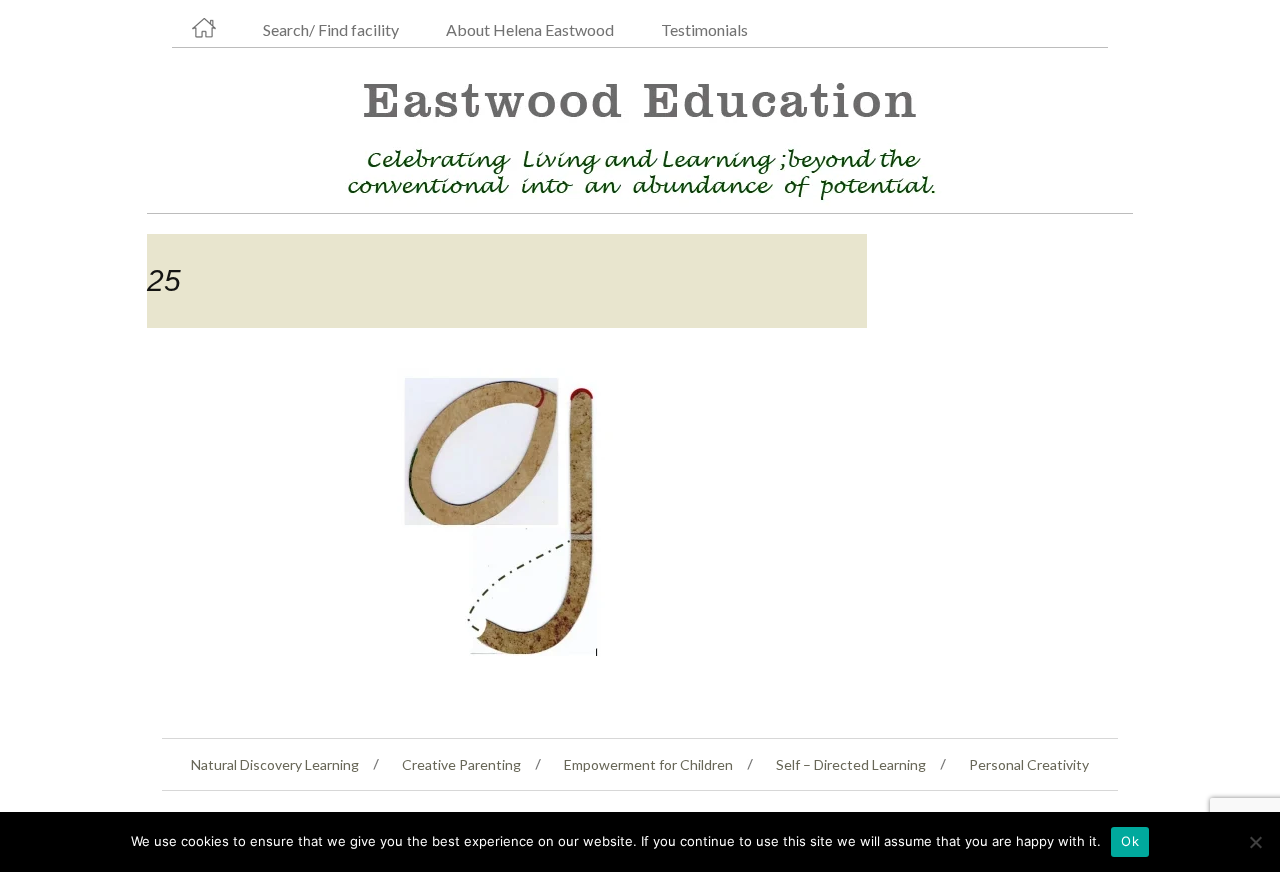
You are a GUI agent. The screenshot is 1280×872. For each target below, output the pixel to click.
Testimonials (704, 29)
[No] (1255, 842)
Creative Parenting (461, 764)
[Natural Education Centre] (632, 135)
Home (204, 28)
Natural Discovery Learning (275, 764)
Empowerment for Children (648, 764)
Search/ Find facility (331, 29)
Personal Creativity (1029, 764)
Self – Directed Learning (851, 764)
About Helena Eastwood (530, 29)
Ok (1130, 841)
